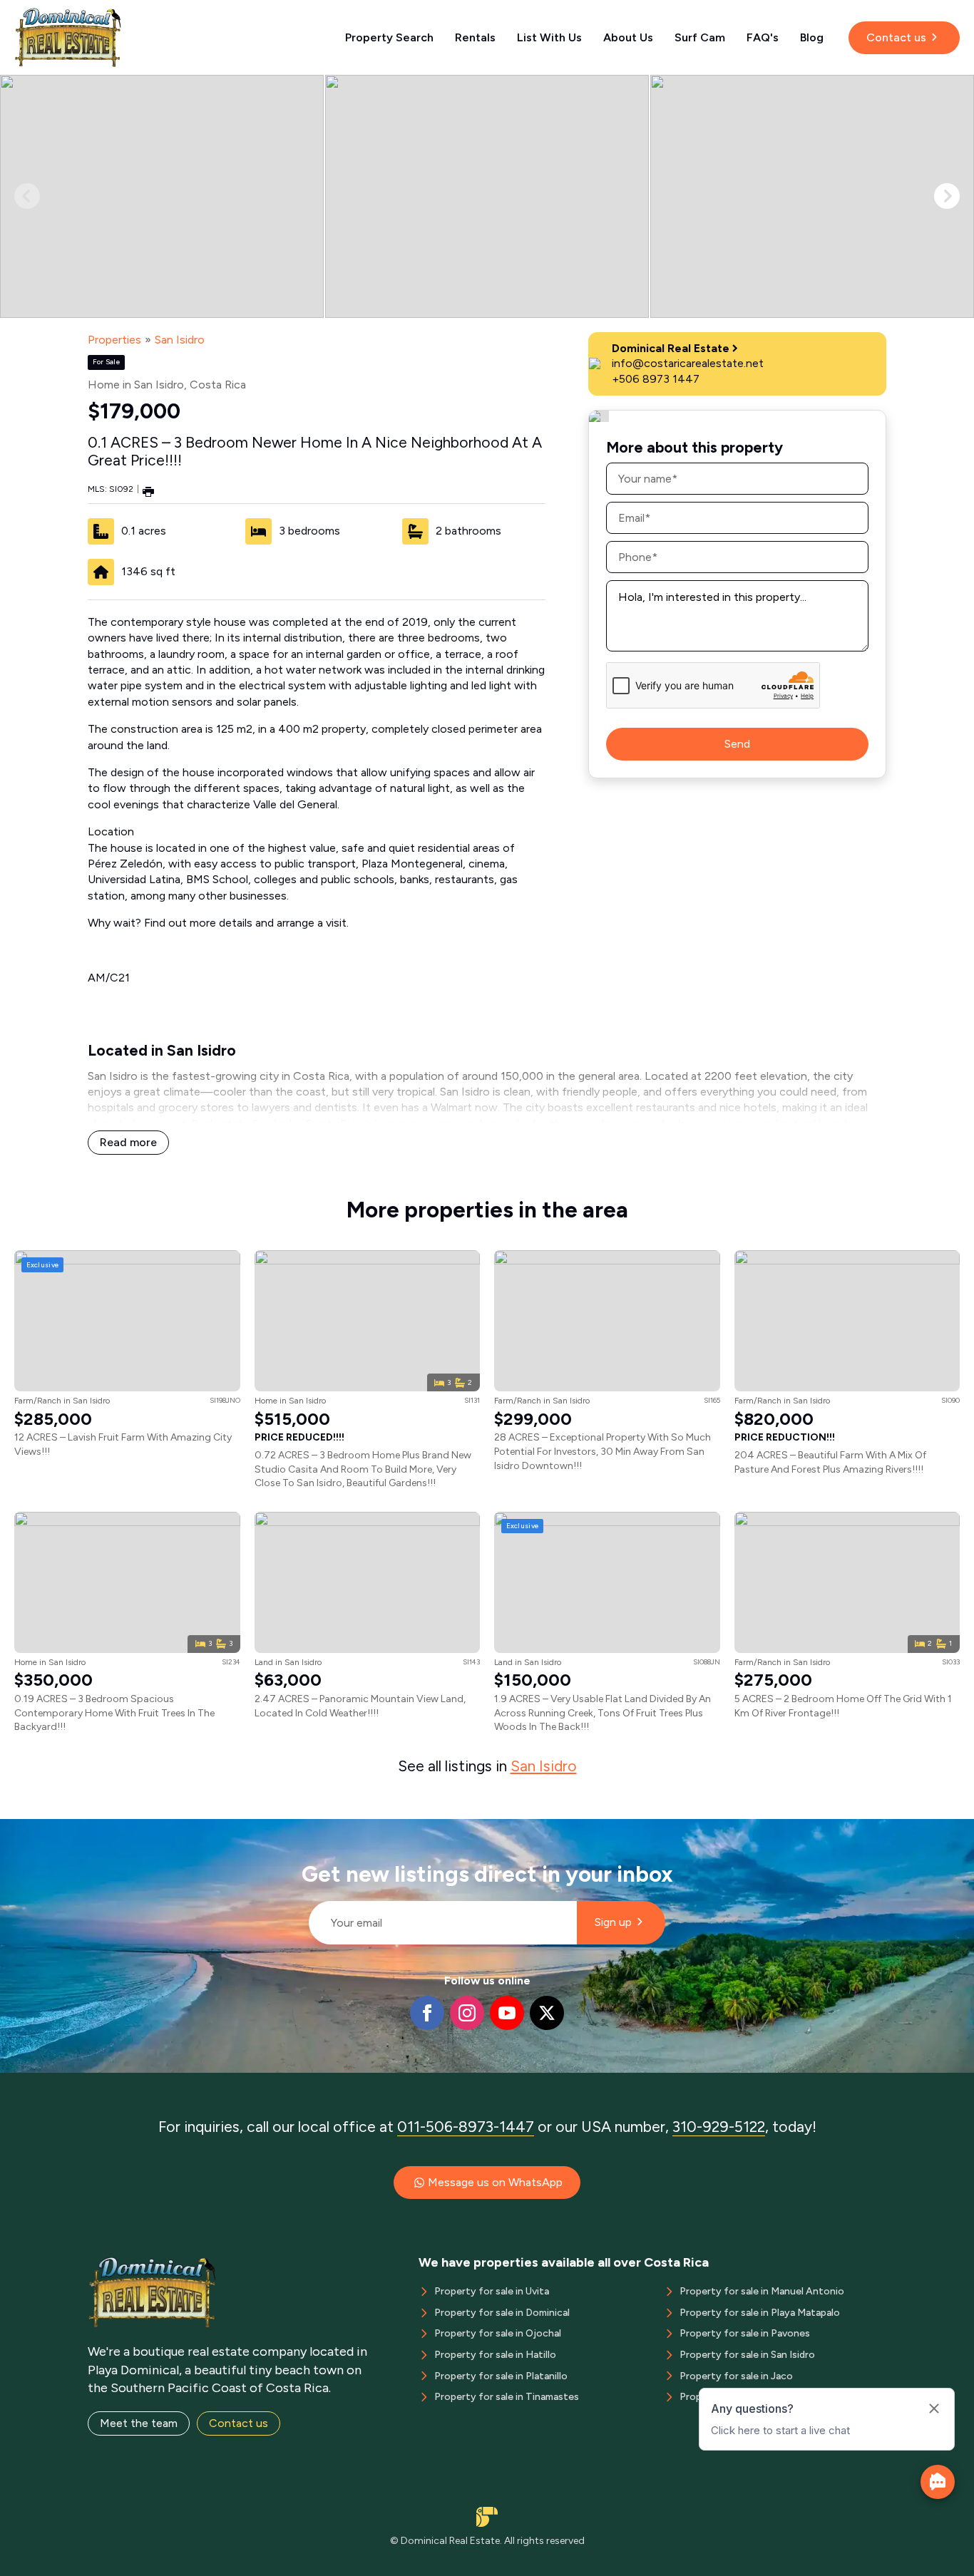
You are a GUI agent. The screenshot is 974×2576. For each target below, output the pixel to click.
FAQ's (763, 37)
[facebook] (427, 2013)
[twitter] (547, 2013)
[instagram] (467, 2013)
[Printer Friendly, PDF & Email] (148, 491)
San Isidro (180, 340)
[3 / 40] (812, 196)
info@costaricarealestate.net (688, 363)
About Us (628, 37)
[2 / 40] (487, 196)
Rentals (475, 37)
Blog (812, 37)
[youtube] (507, 2013)
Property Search (389, 37)
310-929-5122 (719, 2127)
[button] (947, 196)
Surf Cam (700, 37)
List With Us (549, 37)
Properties (114, 340)
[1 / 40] (162, 196)
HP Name (303, 1830)
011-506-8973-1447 (466, 2127)
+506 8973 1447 (656, 379)
